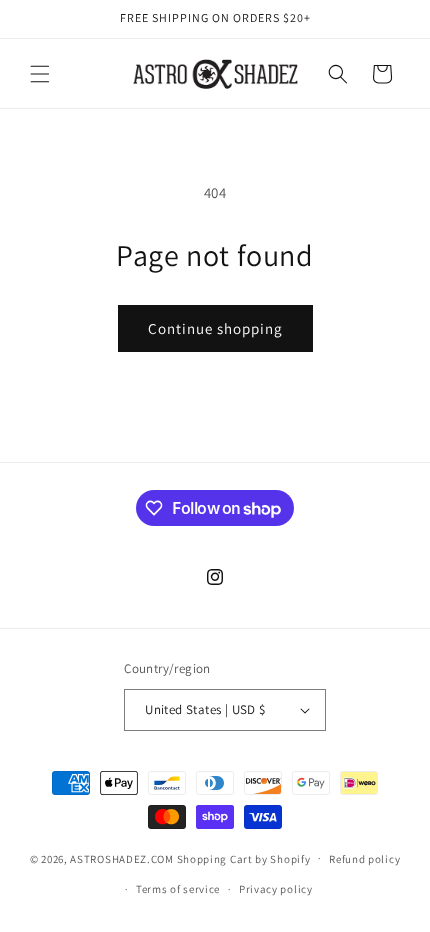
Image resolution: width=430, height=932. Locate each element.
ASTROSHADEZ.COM (122, 858)
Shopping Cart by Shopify (244, 858)
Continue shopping (215, 328)
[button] (40, 74)
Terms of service (178, 889)
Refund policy (364, 859)
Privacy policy (276, 889)
